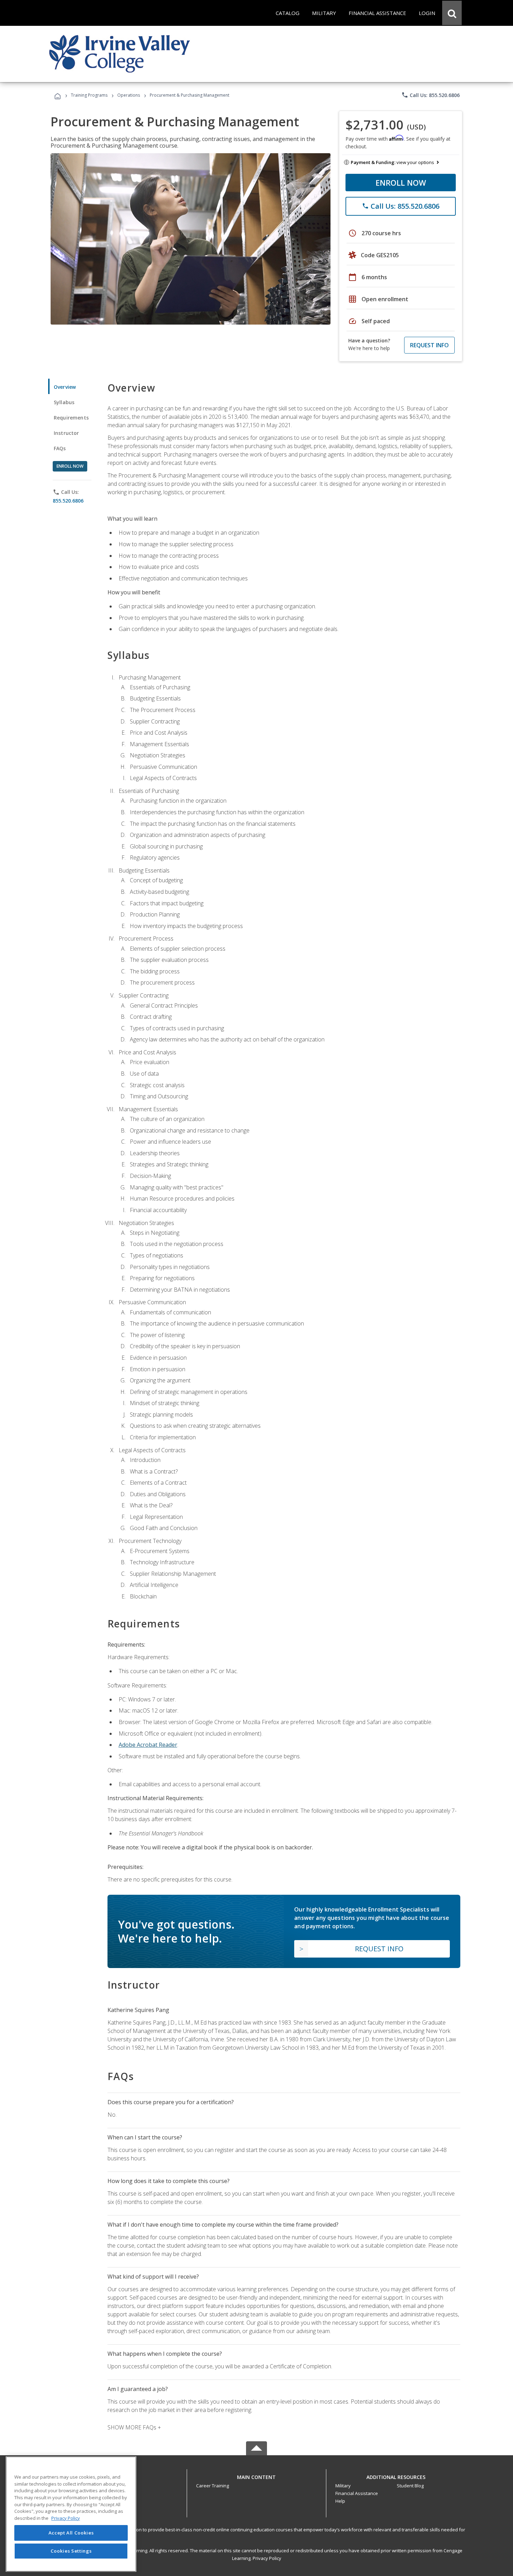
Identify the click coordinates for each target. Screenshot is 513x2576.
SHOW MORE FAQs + (134, 2427)
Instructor (66, 433)
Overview (65, 387)
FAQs (60, 448)
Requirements (71, 418)
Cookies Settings (71, 2551)
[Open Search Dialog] (452, 13)
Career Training (213, 2486)
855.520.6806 (68, 501)
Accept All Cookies (71, 2533)
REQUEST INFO (429, 345)
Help (340, 2501)
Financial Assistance (357, 2493)
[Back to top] (256, 2475)
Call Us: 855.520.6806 (430, 95)
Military (343, 2486)
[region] (71, 2514)
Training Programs (89, 95)
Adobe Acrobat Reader (148, 1745)
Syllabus (64, 402)
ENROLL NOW (401, 183)
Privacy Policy (267, 2558)
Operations (129, 95)
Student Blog (410, 2486)
